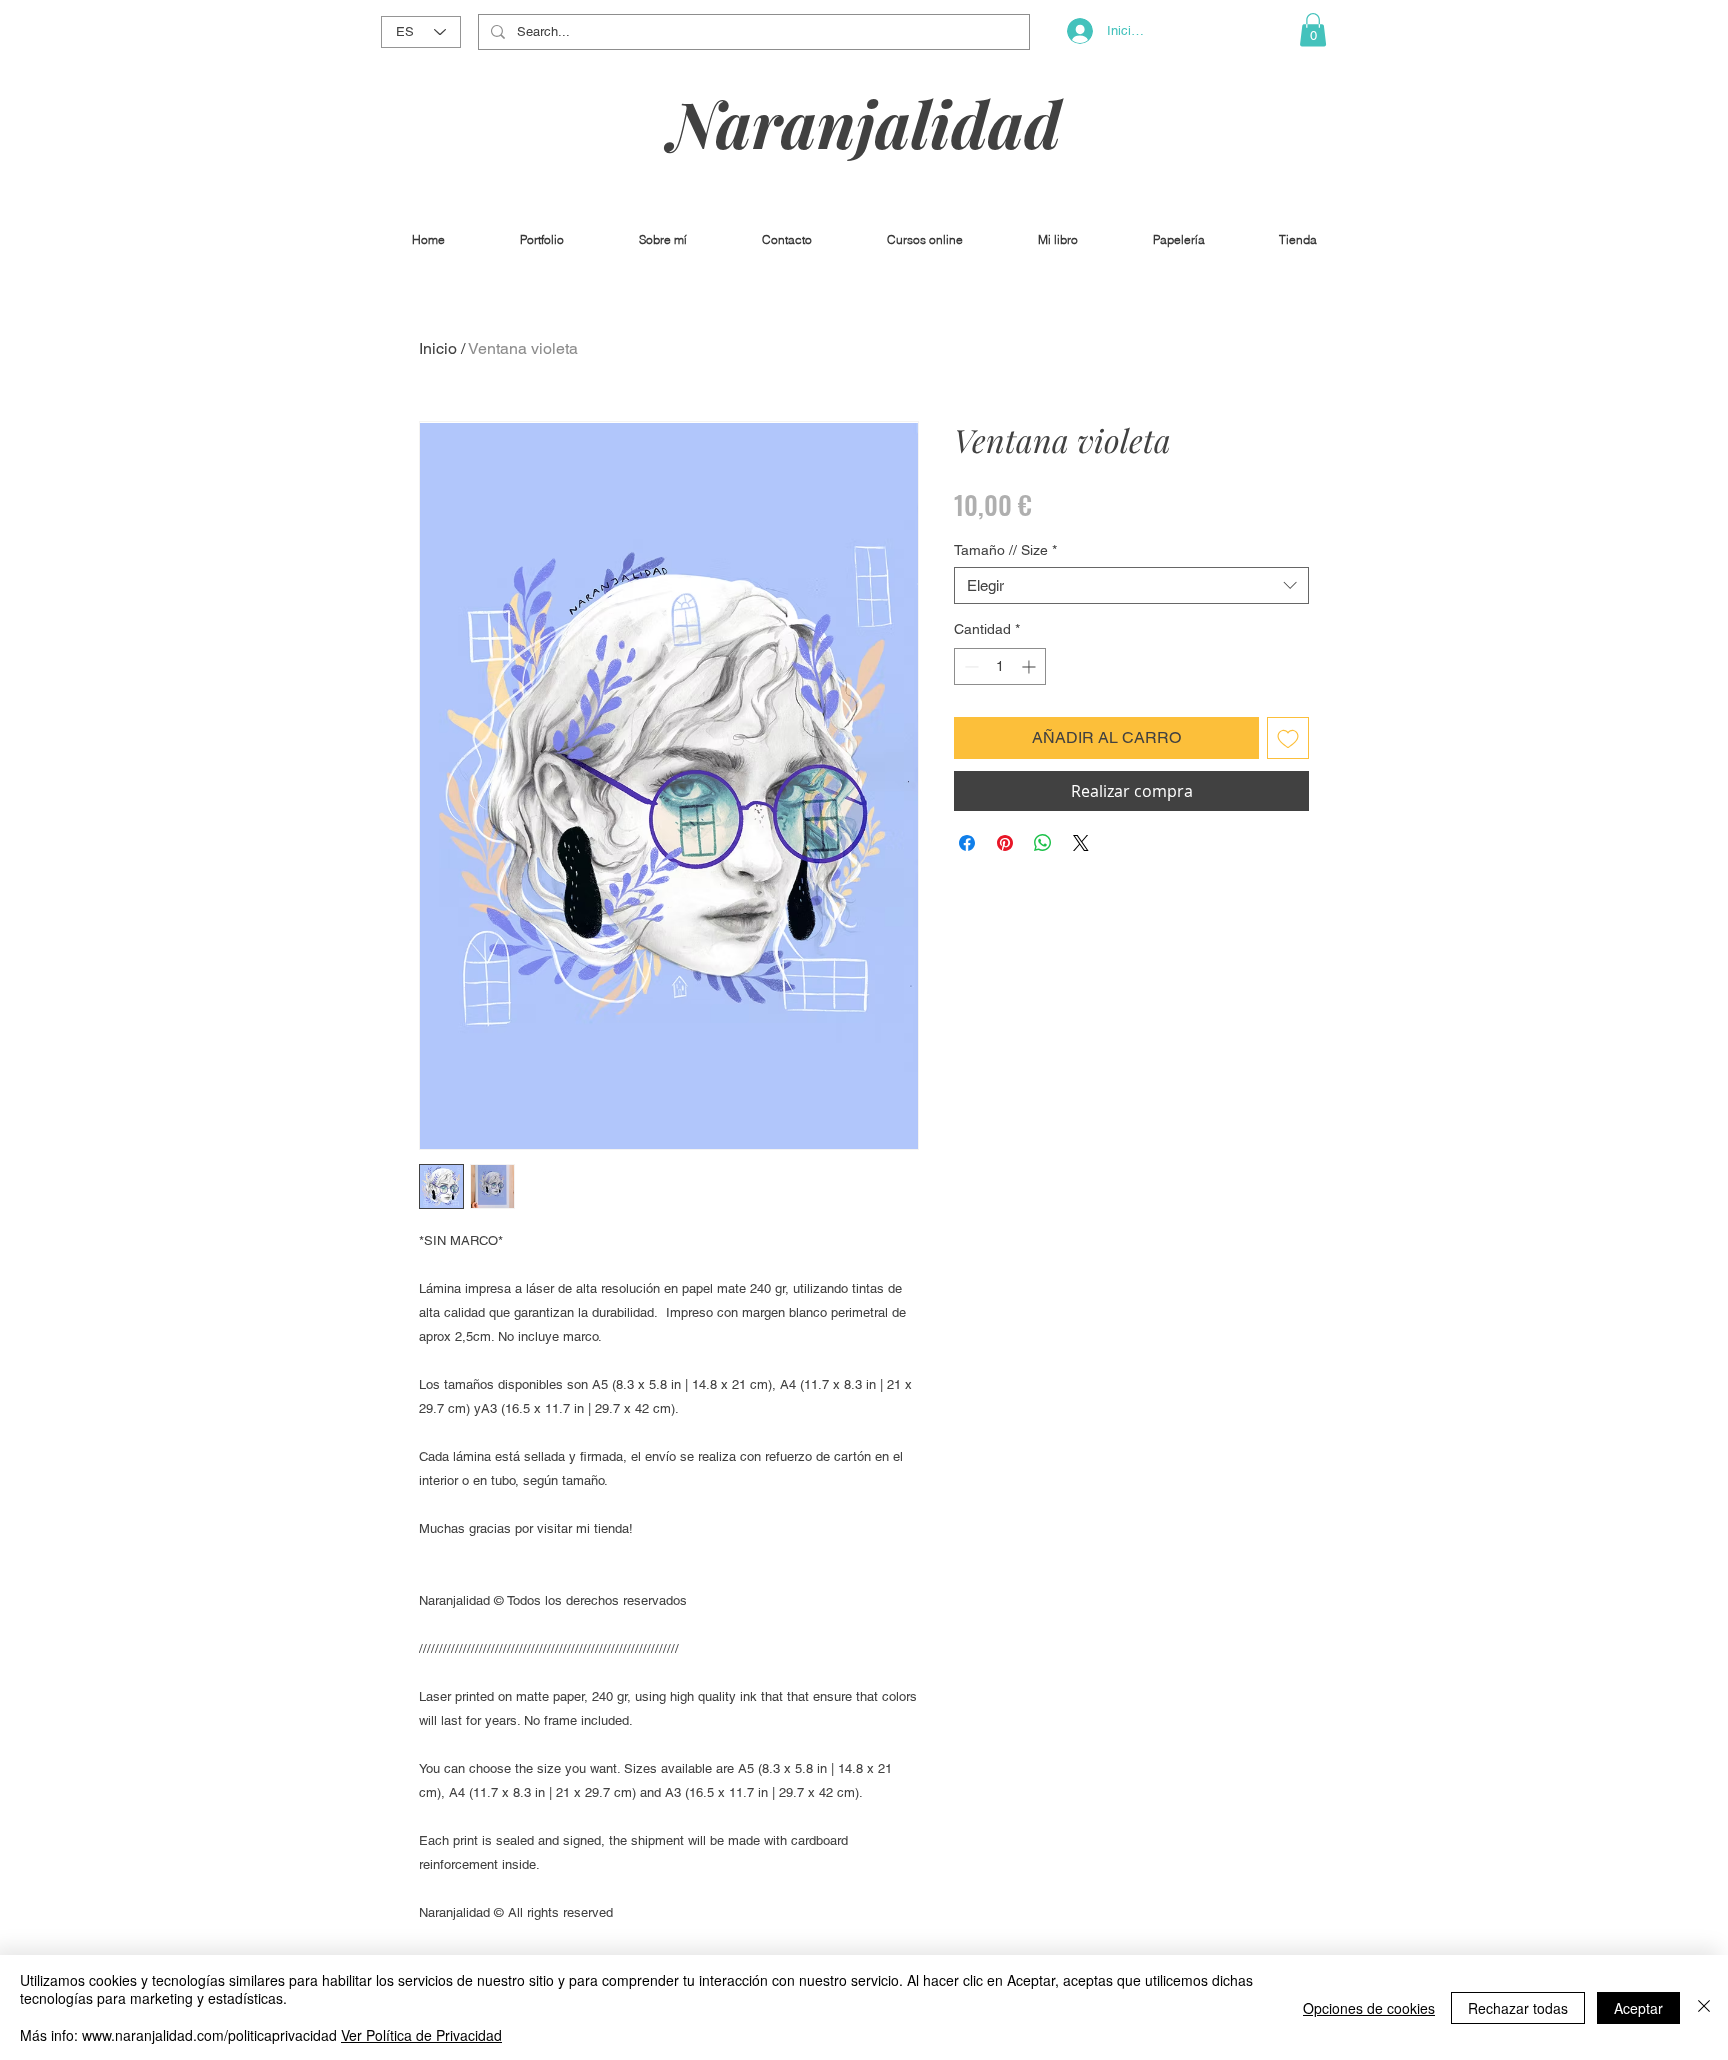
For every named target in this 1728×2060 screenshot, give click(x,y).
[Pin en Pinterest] (1005, 843)
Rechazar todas (1518, 2008)
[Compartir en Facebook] (967, 843)
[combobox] (1131, 586)
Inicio (438, 348)
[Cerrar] (1704, 2007)
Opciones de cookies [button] (1369, 2008)
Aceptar (1638, 2008)
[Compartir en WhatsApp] (1043, 843)
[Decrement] (969, 666)
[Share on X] (1081, 843)
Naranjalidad (865, 122)
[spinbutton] (1000, 666)
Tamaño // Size (1005, 550)
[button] (1313, 29)
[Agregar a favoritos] (1288, 738)
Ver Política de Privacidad (421, 2035)
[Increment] (1030, 666)
